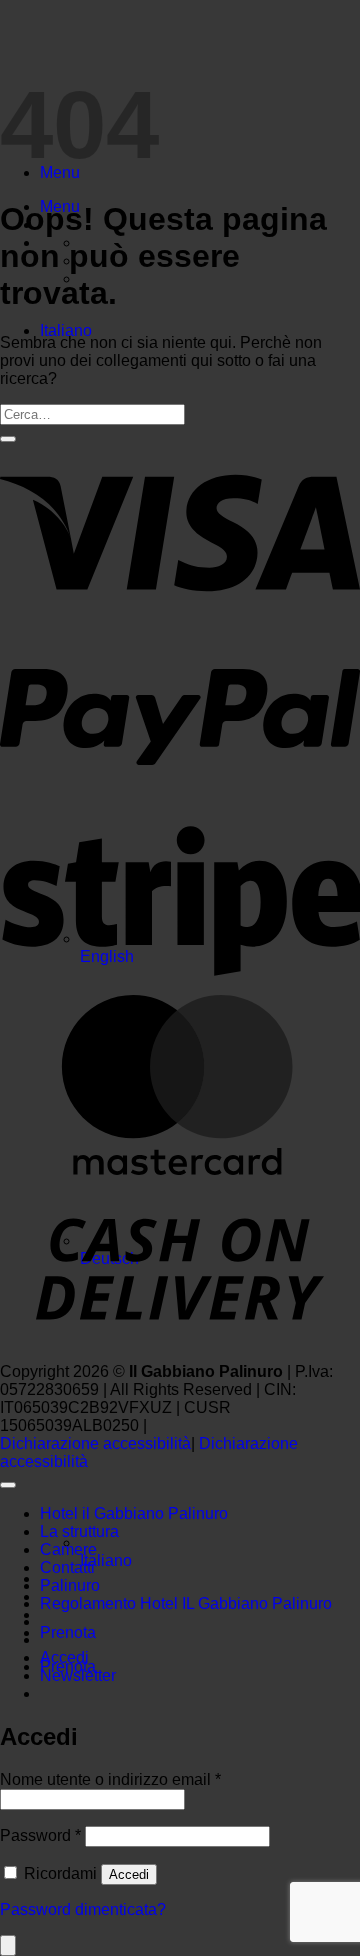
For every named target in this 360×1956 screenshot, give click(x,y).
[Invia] (8, 439)
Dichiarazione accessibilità (95, 1443)
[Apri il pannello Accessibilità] (8, 1945)
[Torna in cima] (8, 1485)
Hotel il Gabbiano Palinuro (134, 1513)
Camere (68, 1549)
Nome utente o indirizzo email (110, 1779)
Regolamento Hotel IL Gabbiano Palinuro (186, 1603)
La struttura (79, 1531)
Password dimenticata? (83, 1909)
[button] (78, 1675)
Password (40, 1835)
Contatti (67, 1567)
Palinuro (70, 1585)
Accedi (129, 1874)
